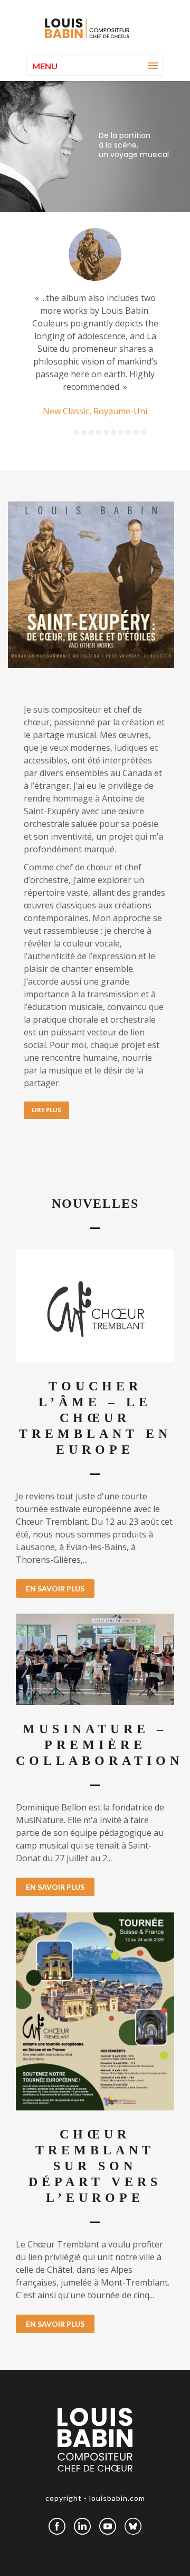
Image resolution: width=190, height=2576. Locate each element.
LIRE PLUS (46, 1110)
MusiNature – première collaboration (99, 1745)
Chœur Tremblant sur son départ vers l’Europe (95, 2166)
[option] (95, 323)
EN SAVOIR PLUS (55, 1589)
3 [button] (91, 432)
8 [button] (128, 432)
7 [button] (121, 432)
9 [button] (136, 432)
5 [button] (106, 432)
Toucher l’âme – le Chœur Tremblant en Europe (95, 1418)
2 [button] (84, 432)
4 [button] (99, 432)
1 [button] (77, 432)
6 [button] (113, 432)
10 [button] (143, 432)
